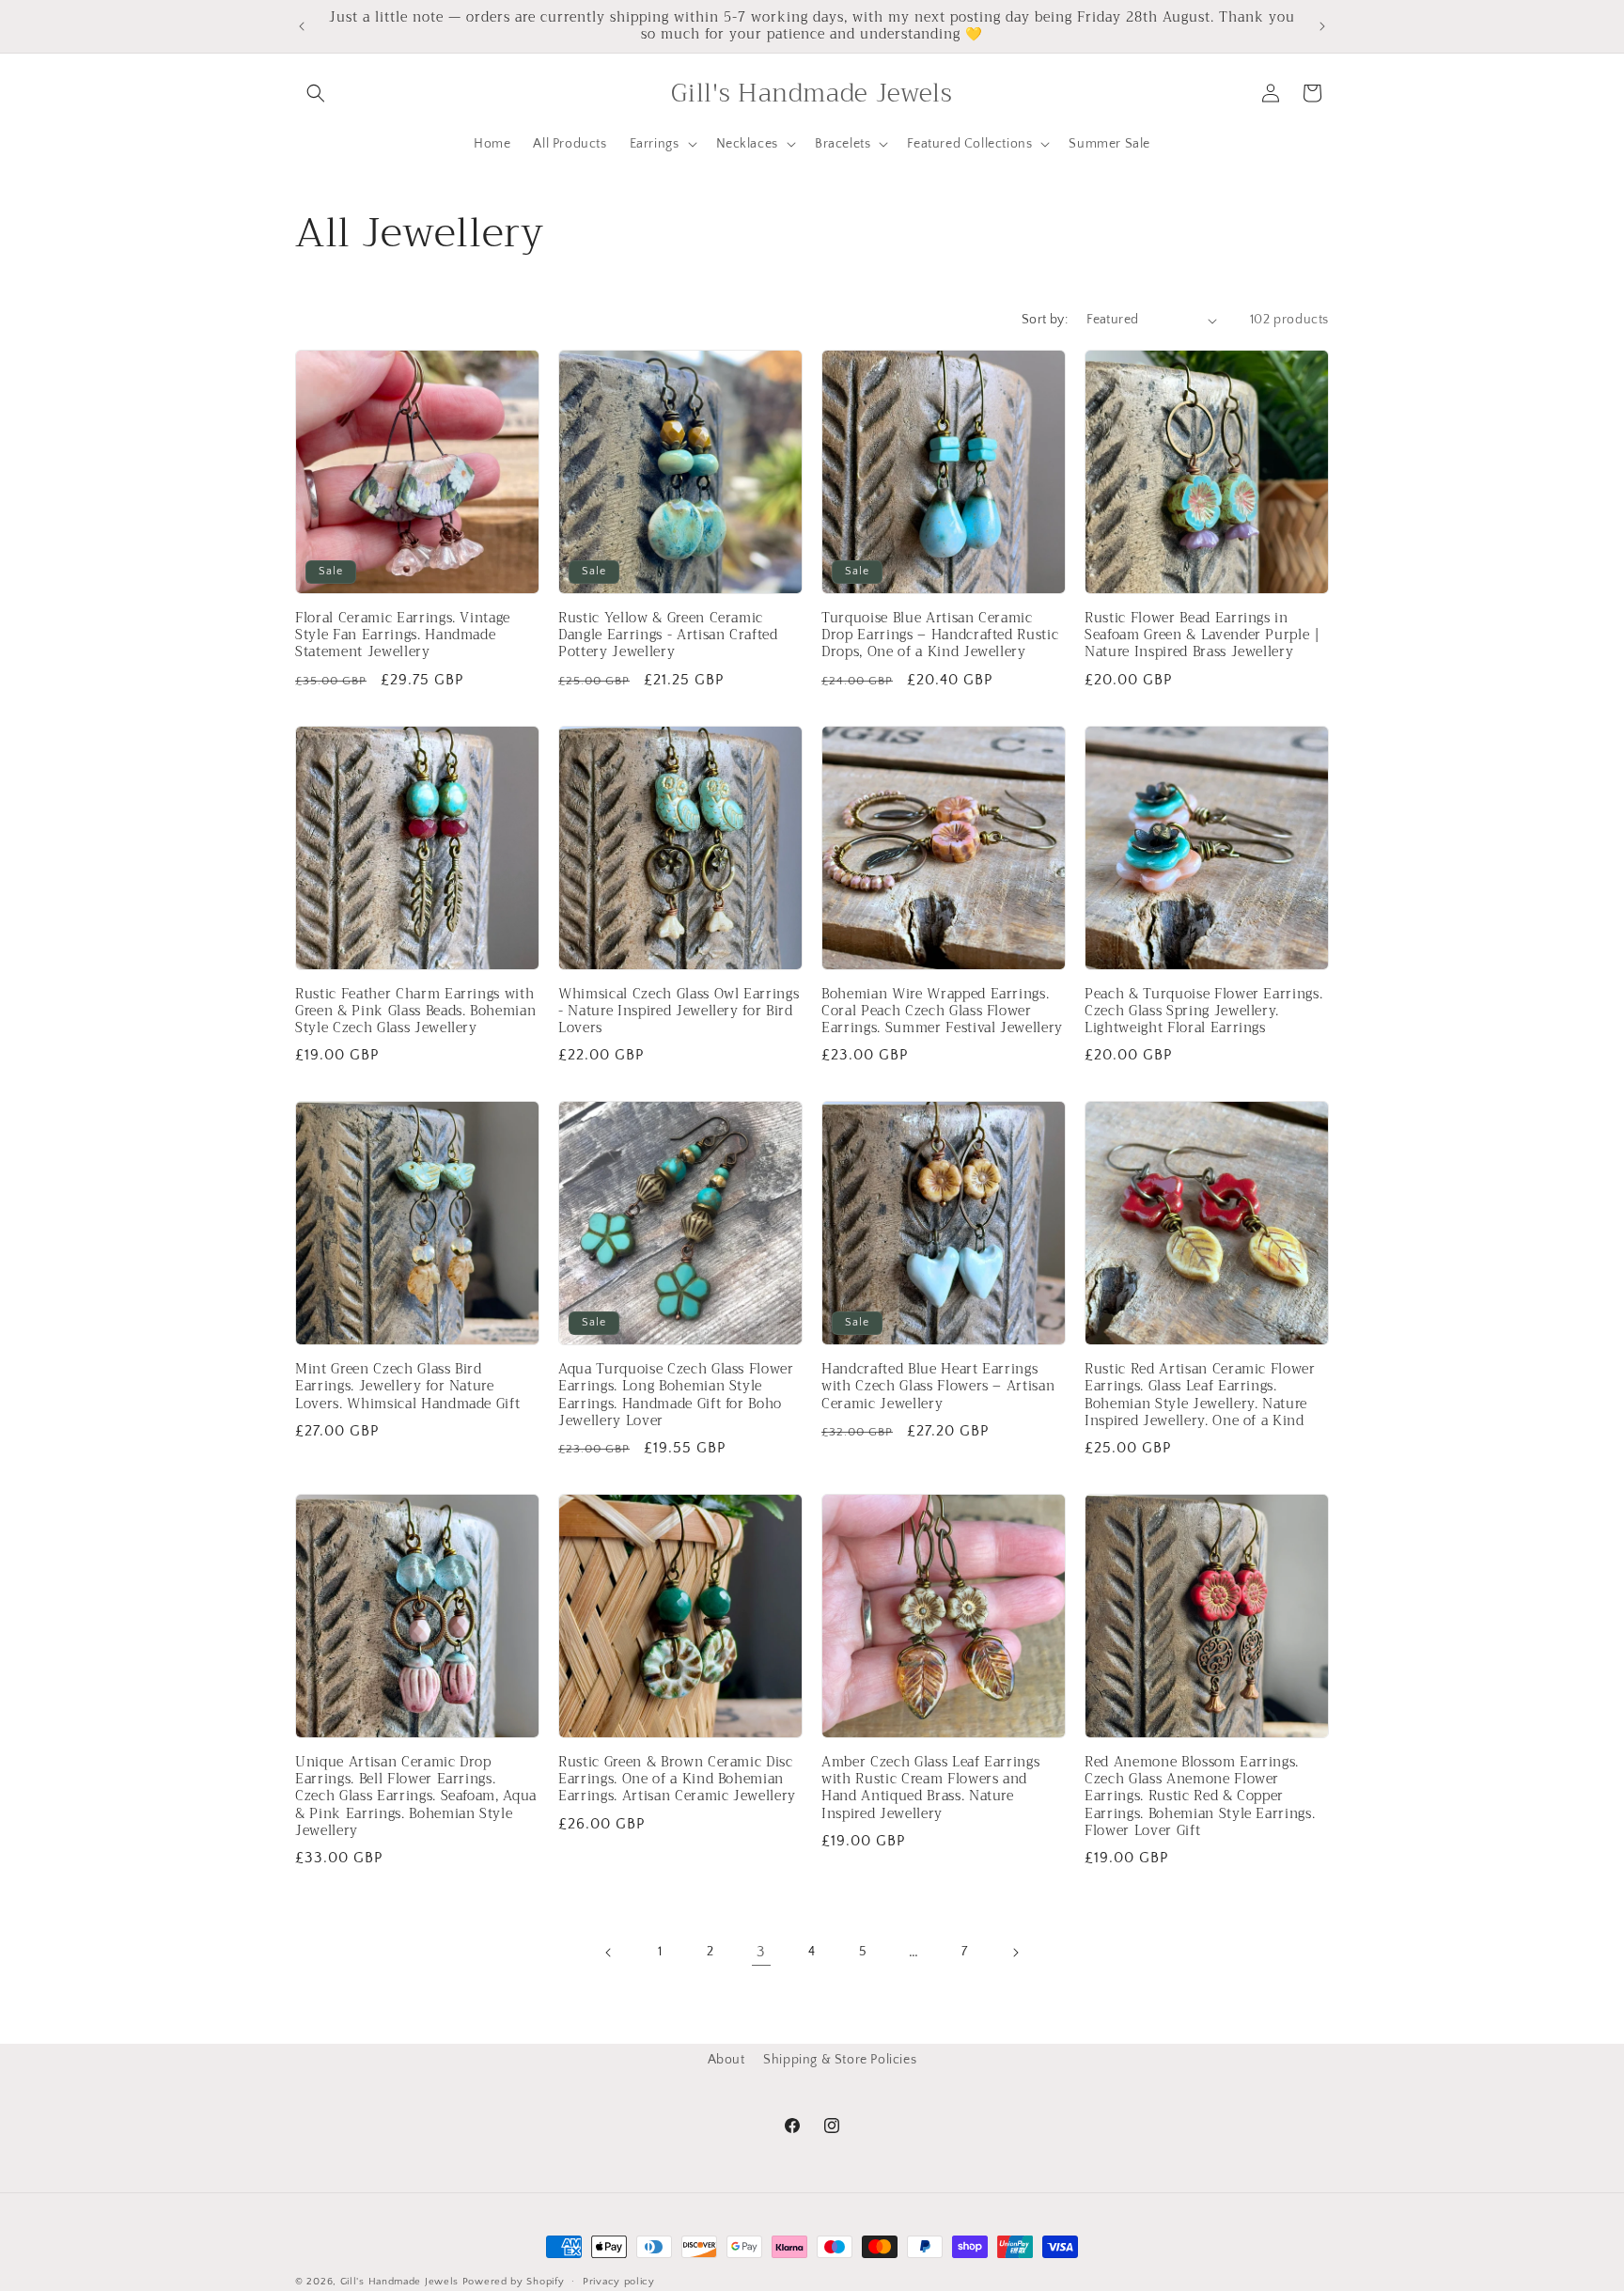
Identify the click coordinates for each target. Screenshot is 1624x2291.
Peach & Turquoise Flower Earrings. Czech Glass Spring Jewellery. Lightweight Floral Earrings (1203, 1012)
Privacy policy (619, 2281)
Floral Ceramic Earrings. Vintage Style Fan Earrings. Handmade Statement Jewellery (403, 636)
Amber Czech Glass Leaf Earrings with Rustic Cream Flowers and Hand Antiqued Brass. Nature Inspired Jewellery (930, 1789)
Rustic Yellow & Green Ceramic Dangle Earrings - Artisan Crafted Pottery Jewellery (668, 636)
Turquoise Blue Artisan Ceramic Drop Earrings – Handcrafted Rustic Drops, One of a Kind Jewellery (940, 636)
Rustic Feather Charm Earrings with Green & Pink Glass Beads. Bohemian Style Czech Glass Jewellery (415, 1012)
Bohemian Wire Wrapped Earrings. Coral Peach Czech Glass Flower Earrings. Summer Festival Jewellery (942, 1012)
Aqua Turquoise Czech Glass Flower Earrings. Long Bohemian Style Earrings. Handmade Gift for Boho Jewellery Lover (676, 1396)
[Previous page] (609, 1953)
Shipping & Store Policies (840, 2060)
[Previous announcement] (302, 26)
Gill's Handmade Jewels (399, 2282)
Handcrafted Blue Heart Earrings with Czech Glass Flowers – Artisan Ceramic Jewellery (938, 1387)
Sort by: (1045, 320)
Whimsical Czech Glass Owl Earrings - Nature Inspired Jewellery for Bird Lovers (679, 1012)
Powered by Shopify (514, 2282)
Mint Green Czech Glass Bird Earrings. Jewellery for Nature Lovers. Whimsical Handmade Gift (407, 1387)
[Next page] (1015, 1953)
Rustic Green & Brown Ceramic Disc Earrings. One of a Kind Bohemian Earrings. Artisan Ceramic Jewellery (677, 1780)
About (726, 2060)
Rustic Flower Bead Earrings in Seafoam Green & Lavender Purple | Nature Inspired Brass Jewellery (1202, 636)
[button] (316, 93)
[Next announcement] (1322, 26)
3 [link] (761, 1952)
